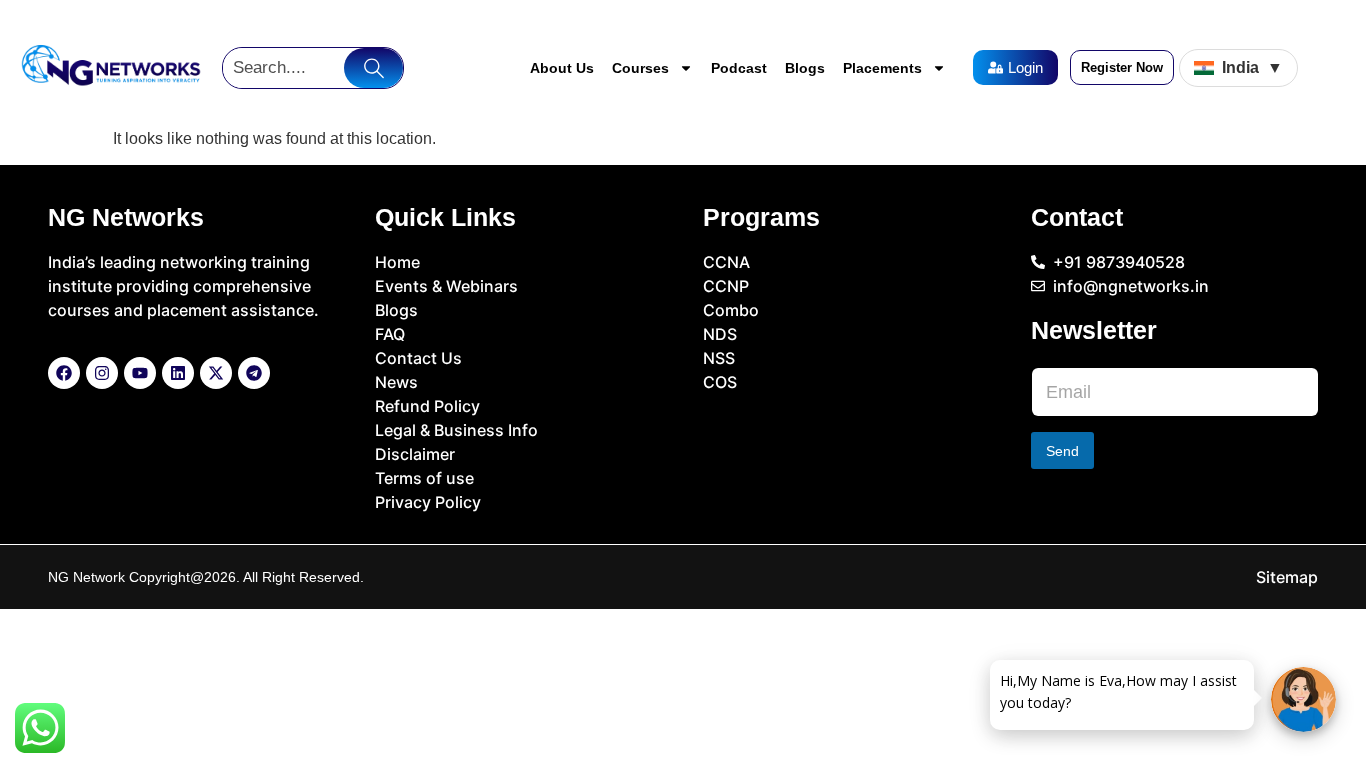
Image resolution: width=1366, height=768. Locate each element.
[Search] (373, 68)
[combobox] (283, 68)
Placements (882, 68)
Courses (640, 68)
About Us (562, 68)
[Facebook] (64, 373)
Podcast (739, 68)
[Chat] (1303, 699)
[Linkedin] (178, 373)
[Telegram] (254, 373)
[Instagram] (102, 373)
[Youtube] (140, 373)
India (1252, 67)
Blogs (805, 68)
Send (1062, 451)
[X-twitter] (216, 373)
